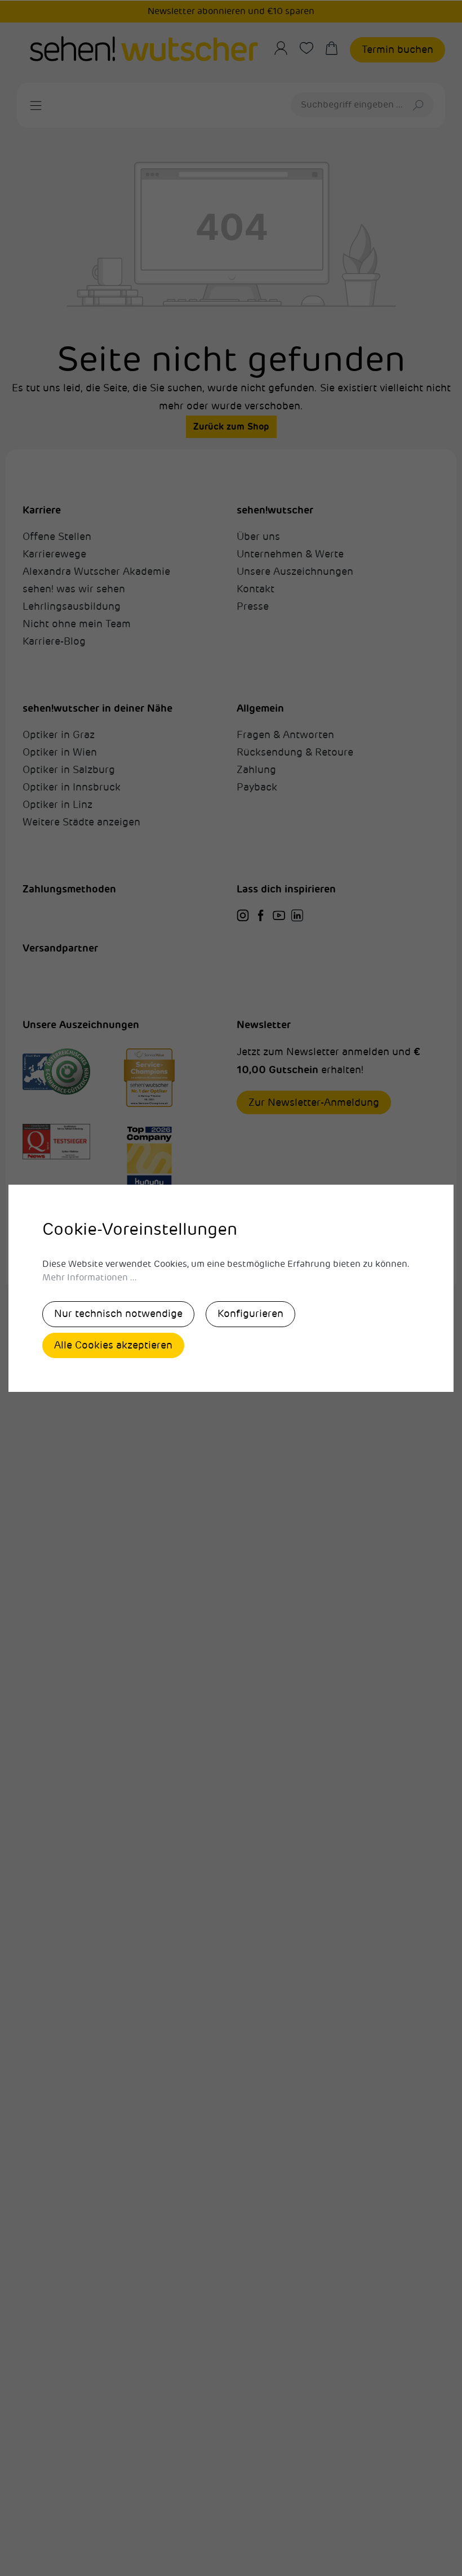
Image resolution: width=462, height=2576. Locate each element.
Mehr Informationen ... (90, 1278)
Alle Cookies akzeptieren (113, 1345)
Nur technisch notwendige (118, 1314)
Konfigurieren (250, 1314)
